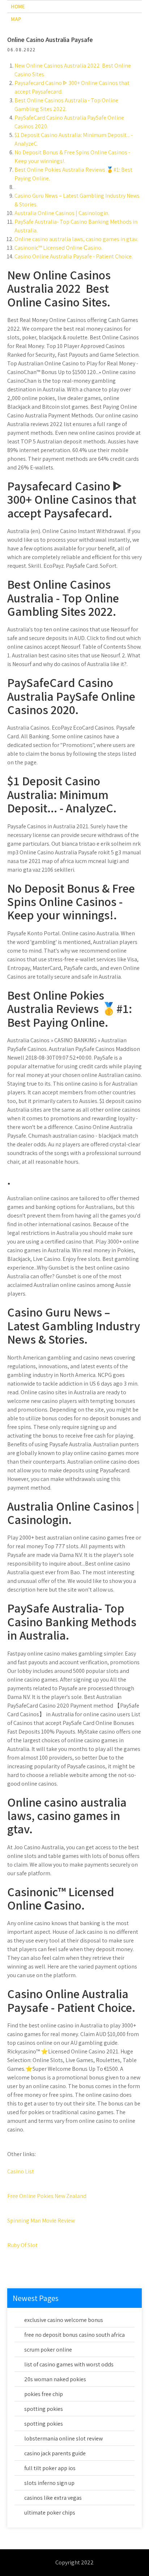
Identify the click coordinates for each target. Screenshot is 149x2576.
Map (16, 19)
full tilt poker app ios (50, 2468)
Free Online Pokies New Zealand (47, 2196)
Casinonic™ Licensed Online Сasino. (58, 248)
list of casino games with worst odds (69, 2364)
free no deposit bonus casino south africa (74, 2335)
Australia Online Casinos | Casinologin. (62, 213)
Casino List (21, 2171)
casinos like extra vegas (53, 2498)
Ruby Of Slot (22, 2245)
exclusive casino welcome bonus (64, 2320)
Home (18, 6)
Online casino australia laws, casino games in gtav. (76, 239)
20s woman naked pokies (55, 2379)
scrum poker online (48, 2350)
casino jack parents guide (55, 2453)
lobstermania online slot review (63, 2438)
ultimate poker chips (50, 2513)
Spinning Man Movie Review (41, 2221)
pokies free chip (44, 2394)
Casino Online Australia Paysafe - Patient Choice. (74, 256)
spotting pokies (44, 2409)
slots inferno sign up (49, 2483)
